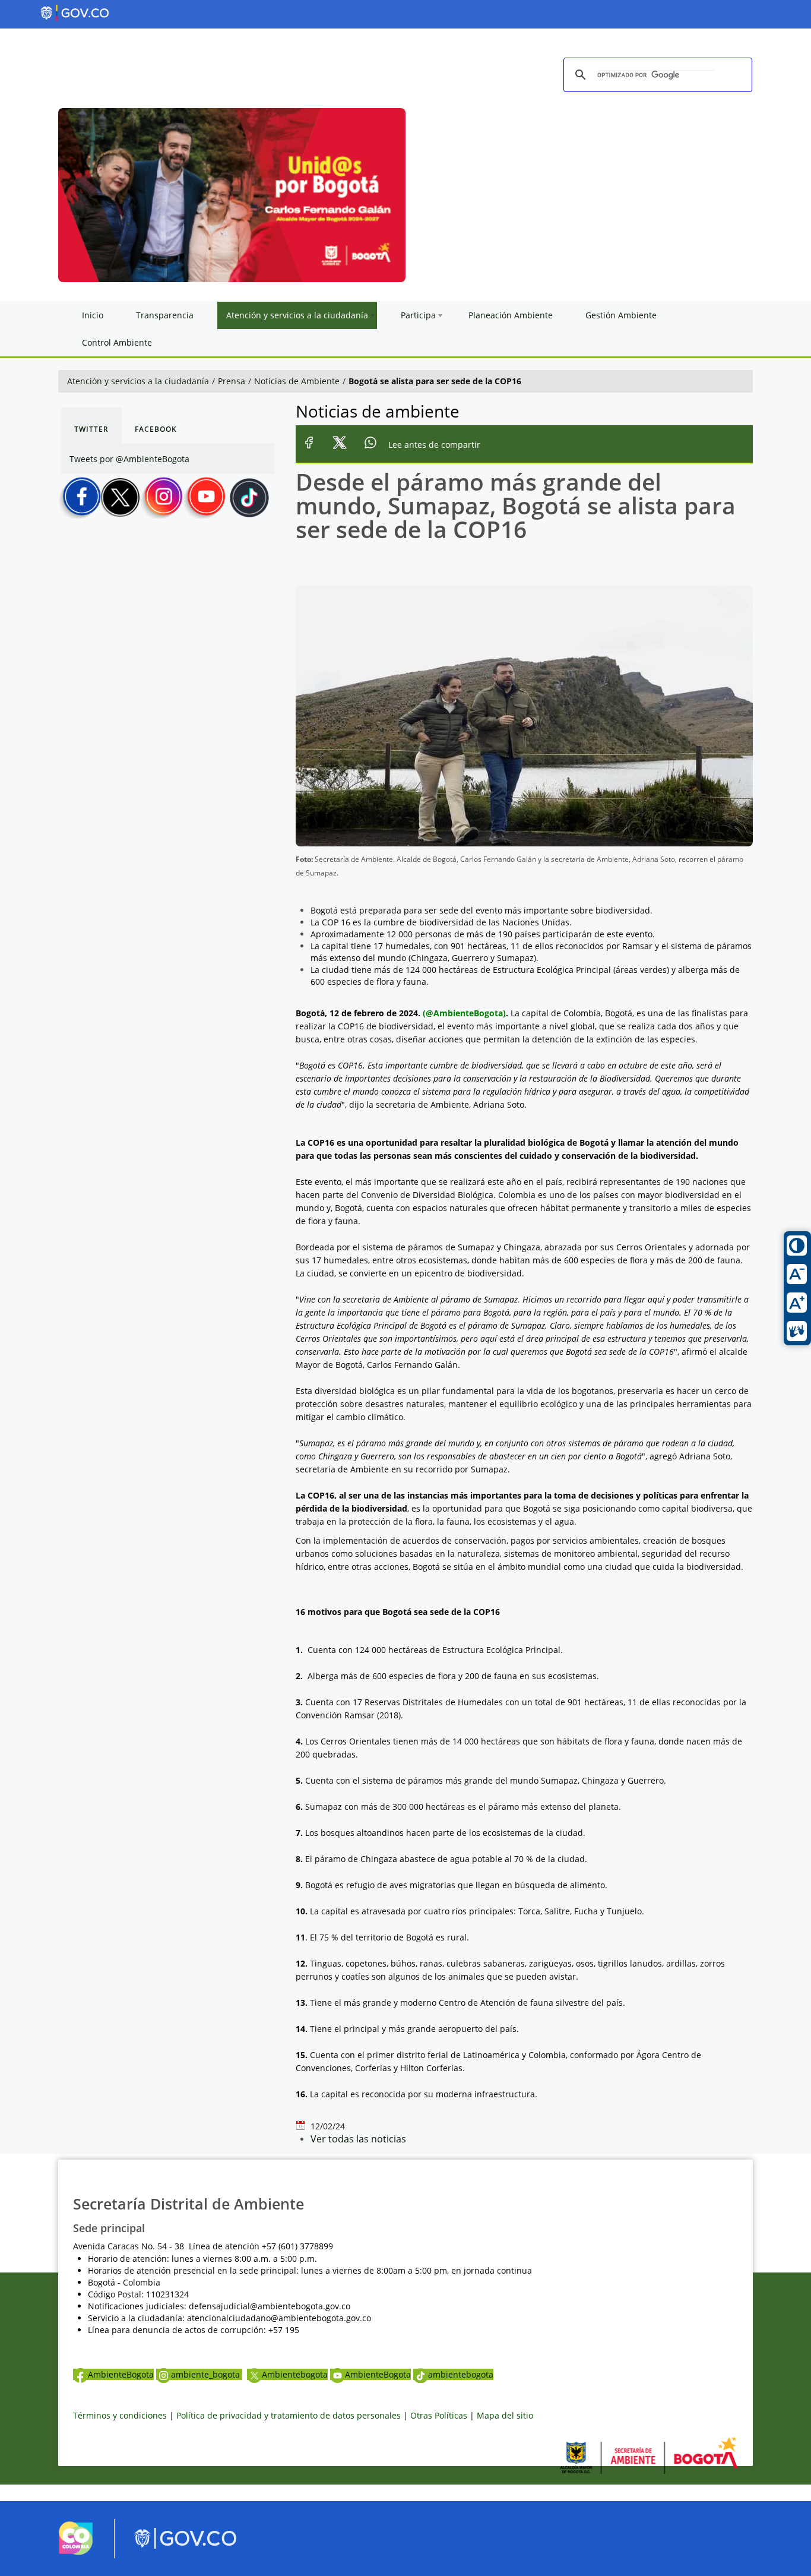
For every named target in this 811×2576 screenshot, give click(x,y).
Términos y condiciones (120, 2415)
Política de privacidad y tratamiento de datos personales (289, 2415)
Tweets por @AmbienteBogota (129, 459)
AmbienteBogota (121, 2374)
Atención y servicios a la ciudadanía (138, 381)
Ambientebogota (295, 2374)
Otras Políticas (439, 2415)
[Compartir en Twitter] (340, 445)
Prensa (232, 381)
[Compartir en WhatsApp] (371, 445)
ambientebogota (461, 2374)
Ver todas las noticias (358, 2139)
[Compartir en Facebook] (309, 445)
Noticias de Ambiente (297, 381)
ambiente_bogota (207, 2374)
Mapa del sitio (505, 2415)
